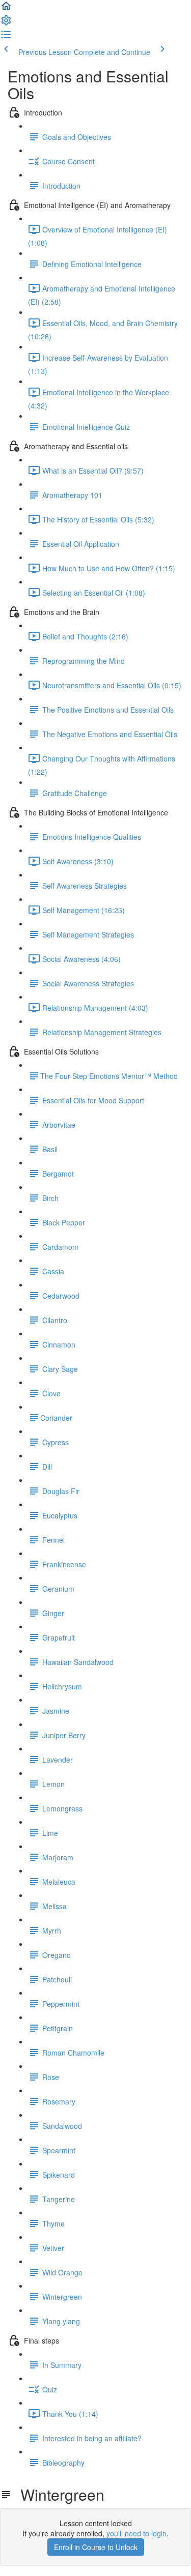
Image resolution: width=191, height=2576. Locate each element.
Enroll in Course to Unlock (96, 2547)
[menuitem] (6, 23)
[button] (6, 9)
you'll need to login (137, 2533)
